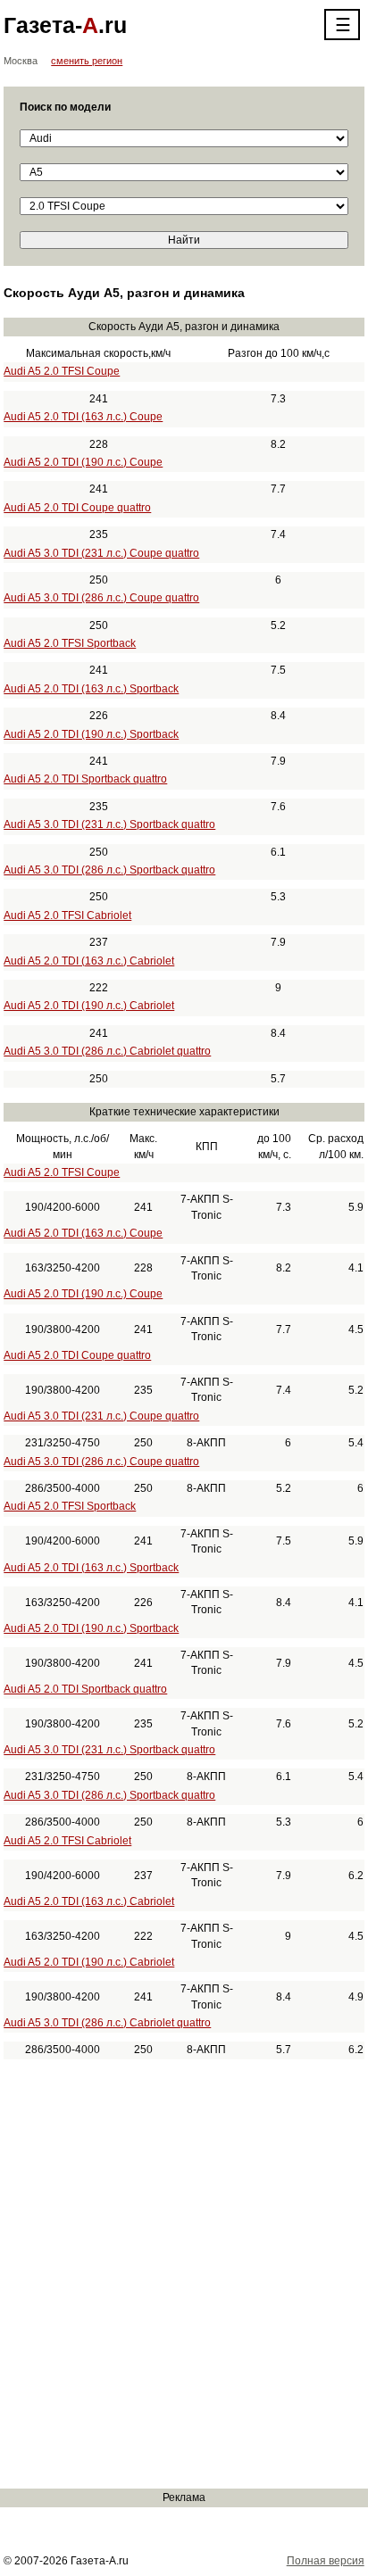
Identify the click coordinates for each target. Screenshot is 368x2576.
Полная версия (326, 2561)
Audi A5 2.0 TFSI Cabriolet (67, 915)
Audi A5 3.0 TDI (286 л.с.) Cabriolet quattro (107, 1051)
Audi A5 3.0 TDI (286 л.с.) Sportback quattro (109, 870)
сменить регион (87, 61)
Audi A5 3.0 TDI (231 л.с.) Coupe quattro (101, 553)
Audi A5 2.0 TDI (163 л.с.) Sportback (91, 689)
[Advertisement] (184, 2274)
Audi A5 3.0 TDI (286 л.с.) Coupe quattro (101, 598)
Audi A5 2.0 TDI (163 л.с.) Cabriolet (89, 961)
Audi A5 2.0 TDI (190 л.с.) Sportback (91, 734)
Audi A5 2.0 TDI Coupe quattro (77, 508)
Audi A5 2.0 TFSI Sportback (70, 643)
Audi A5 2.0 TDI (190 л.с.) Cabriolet (89, 1006)
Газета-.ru (65, 25)
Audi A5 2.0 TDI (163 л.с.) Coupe (83, 417)
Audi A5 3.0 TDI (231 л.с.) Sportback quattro (109, 824)
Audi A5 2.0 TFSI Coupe (62, 371)
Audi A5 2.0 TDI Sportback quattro (85, 779)
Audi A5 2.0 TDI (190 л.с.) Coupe (83, 462)
